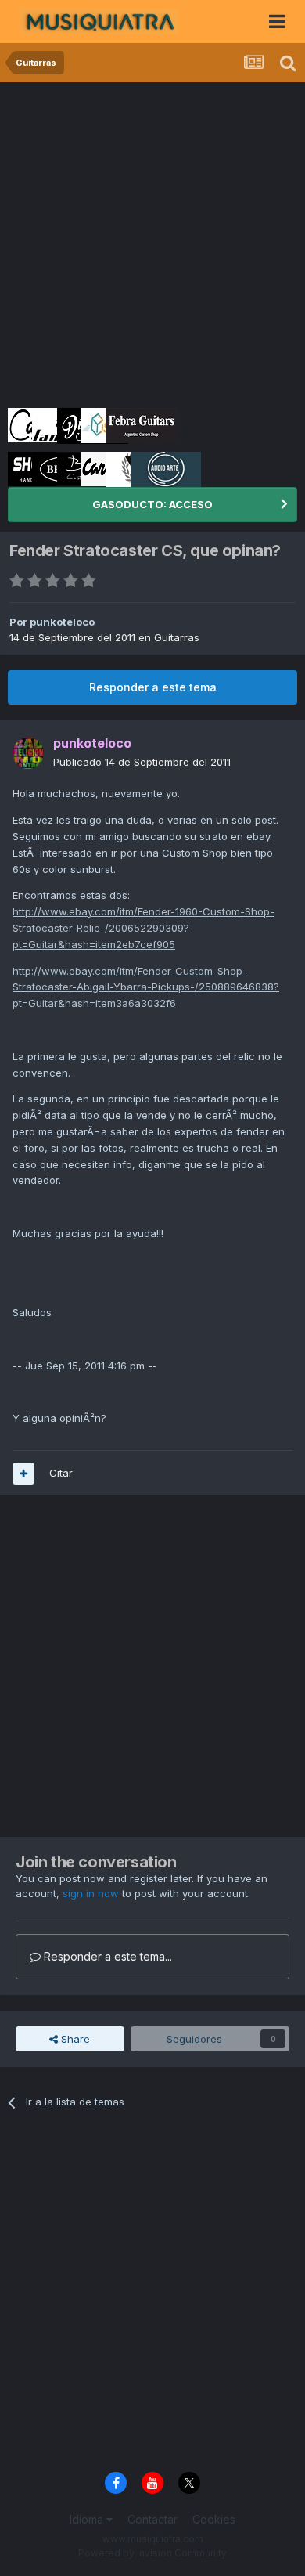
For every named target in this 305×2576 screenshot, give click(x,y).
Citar (61, 1473)
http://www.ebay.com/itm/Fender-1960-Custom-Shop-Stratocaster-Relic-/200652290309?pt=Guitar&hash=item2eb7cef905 (144, 928)
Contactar (152, 2519)
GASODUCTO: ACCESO (152, 504)
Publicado (142, 762)
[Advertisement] (152, 243)
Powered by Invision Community (152, 2553)
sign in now (91, 1893)
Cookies (214, 2519)
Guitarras (177, 637)
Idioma (88, 2519)
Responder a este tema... (106, 1956)
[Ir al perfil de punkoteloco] (28, 753)
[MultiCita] (23, 1474)
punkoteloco (62, 622)
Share (74, 2039)
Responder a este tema (153, 687)
